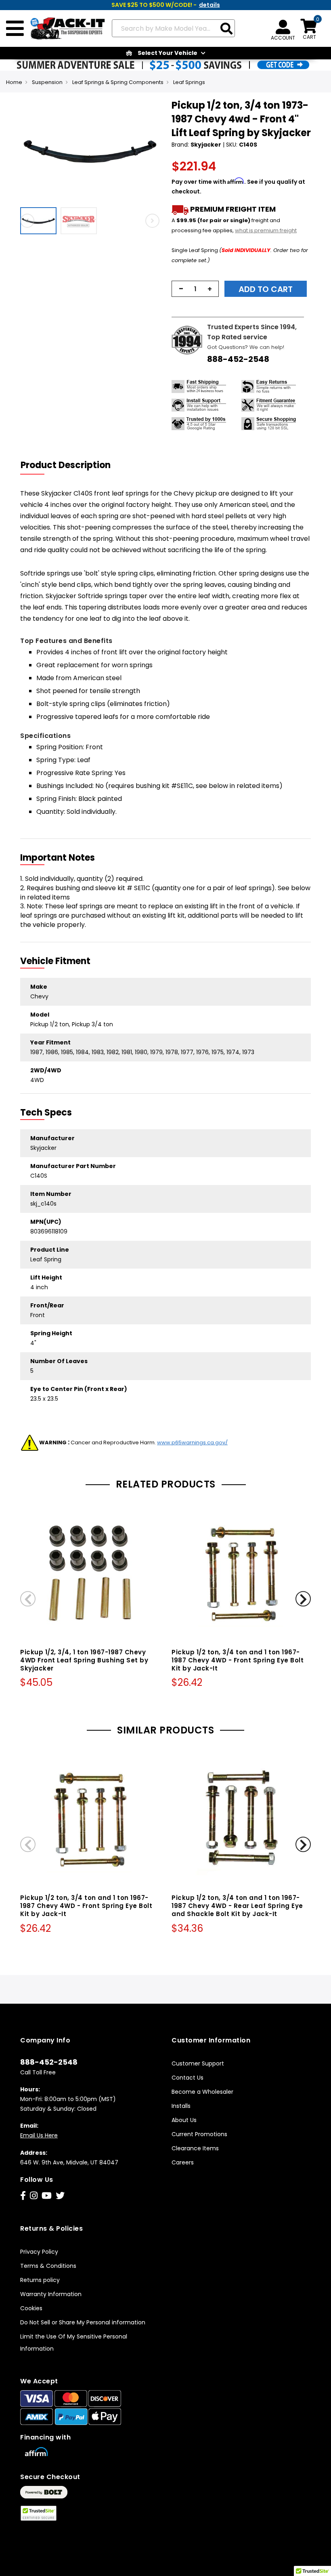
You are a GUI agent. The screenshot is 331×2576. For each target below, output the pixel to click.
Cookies (31, 2308)
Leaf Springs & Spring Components (118, 82)
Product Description (66, 465)
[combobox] (173, 28)
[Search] (226, 29)
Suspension (47, 82)
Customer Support (198, 2063)
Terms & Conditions (48, 2266)
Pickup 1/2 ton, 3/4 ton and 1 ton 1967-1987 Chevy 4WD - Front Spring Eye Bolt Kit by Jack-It (238, 1660)
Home (14, 82)
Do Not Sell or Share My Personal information (83, 2322)
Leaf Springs (189, 82)
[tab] (71, 465)
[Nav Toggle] (15, 29)
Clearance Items (195, 2148)
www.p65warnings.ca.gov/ (192, 1442)
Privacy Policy (39, 2252)
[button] (40, 221)
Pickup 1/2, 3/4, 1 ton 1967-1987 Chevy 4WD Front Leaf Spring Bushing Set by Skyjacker (84, 1660)
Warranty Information (51, 2294)
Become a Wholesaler (202, 2092)
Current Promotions (199, 2134)
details (209, 5)
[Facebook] (23, 2196)
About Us (184, 2120)
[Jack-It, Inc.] (65, 29)
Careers (183, 2162)
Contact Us (187, 2078)
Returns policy (40, 2280)
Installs (181, 2106)
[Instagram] (34, 2196)
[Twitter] (60, 2196)
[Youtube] (47, 2196)
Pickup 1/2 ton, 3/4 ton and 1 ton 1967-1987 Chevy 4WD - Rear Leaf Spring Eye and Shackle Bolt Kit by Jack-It (237, 1906)
